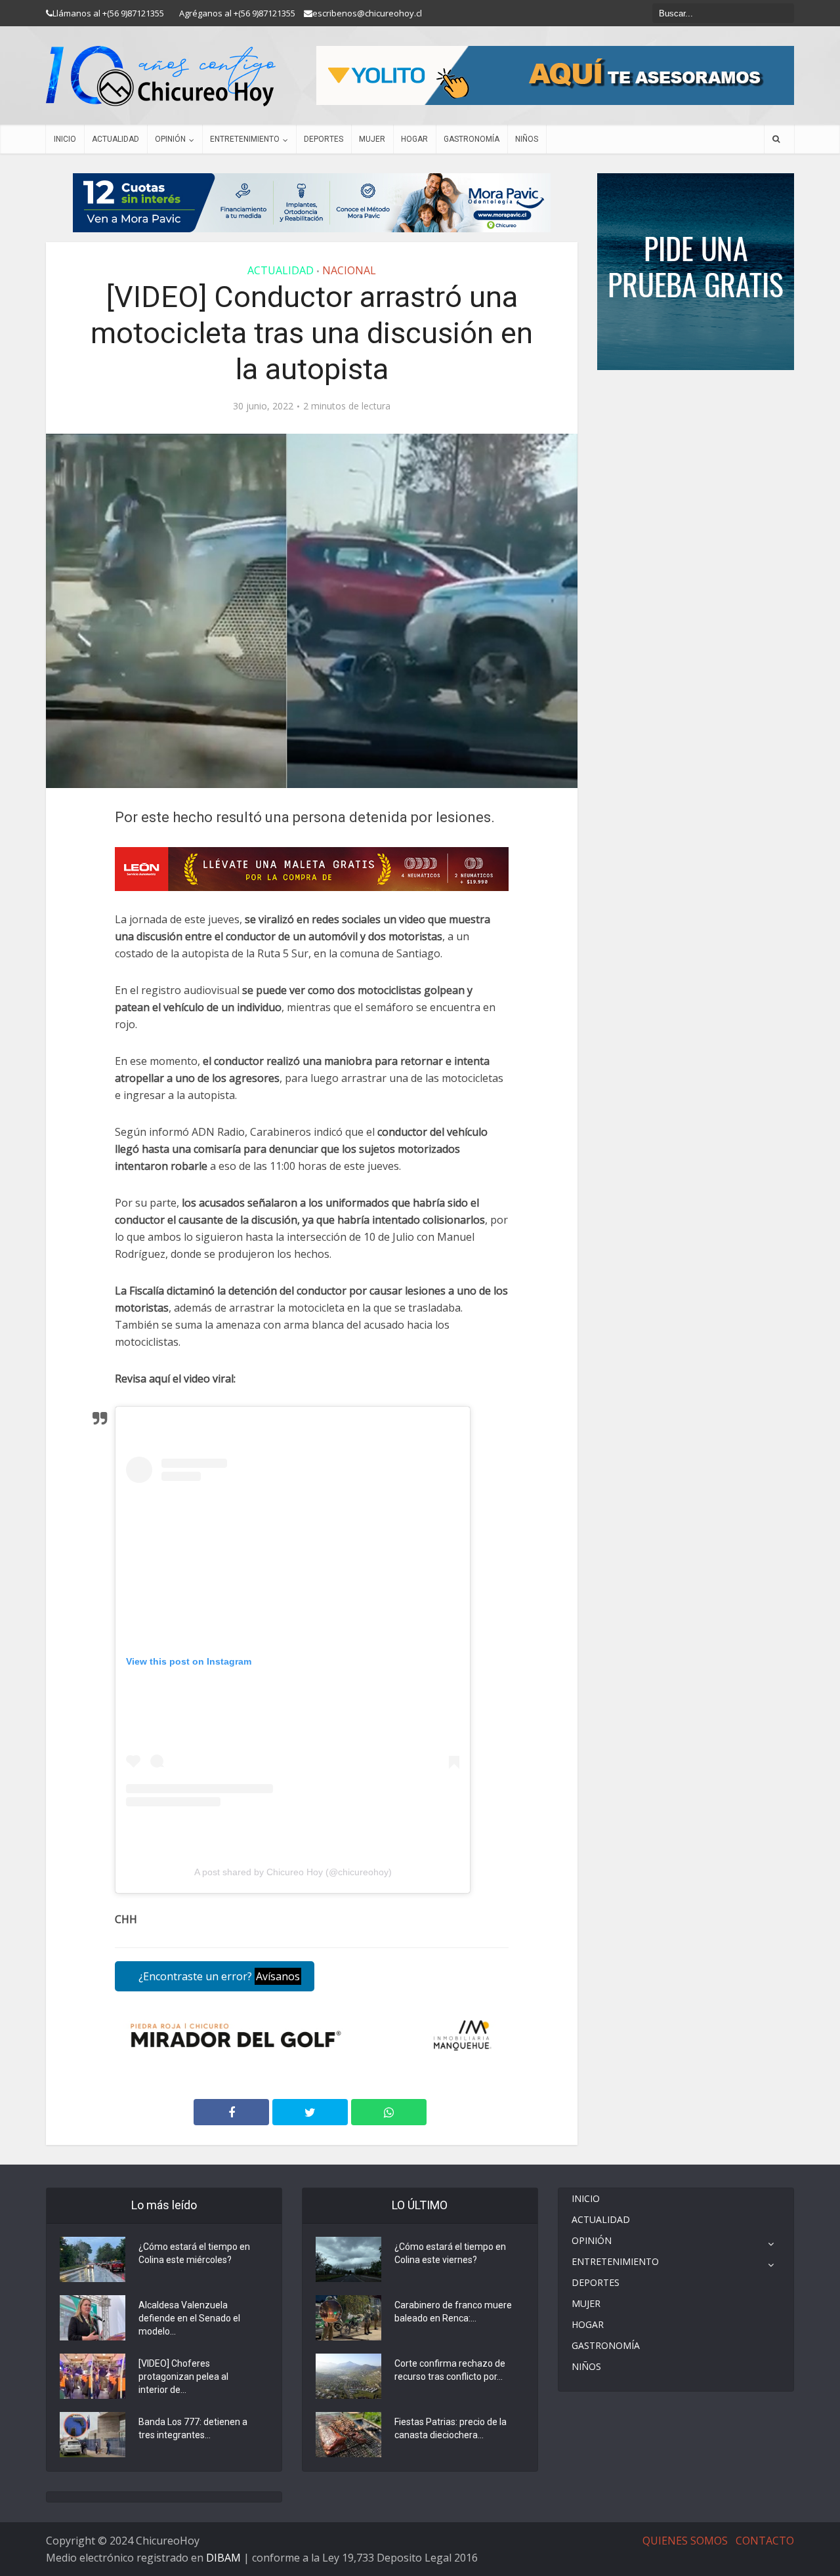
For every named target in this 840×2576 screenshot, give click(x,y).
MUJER (372, 139)
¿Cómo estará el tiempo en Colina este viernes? (450, 2253)
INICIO (65, 139)
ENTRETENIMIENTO (245, 139)
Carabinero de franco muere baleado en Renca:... (453, 2312)
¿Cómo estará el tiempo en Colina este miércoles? (194, 2253)
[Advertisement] (696, 409)
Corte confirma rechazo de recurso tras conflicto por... (450, 2370)
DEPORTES (324, 139)
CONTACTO (765, 2541)
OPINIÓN (170, 139)
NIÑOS (527, 139)
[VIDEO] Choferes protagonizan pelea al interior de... (183, 2377)
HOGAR (414, 139)
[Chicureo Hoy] (161, 76)
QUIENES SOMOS (685, 2541)
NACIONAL (349, 270)
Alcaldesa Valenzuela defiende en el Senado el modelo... (189, 2318)
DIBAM (223, 2558)
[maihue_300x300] (696, 271)
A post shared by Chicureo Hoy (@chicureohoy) (293, 1872)
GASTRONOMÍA (472, 139)
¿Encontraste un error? (218, 1976)
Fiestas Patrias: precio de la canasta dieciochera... (451, 2428)
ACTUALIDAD (115, 139)
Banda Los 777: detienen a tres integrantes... (193, 2428)
